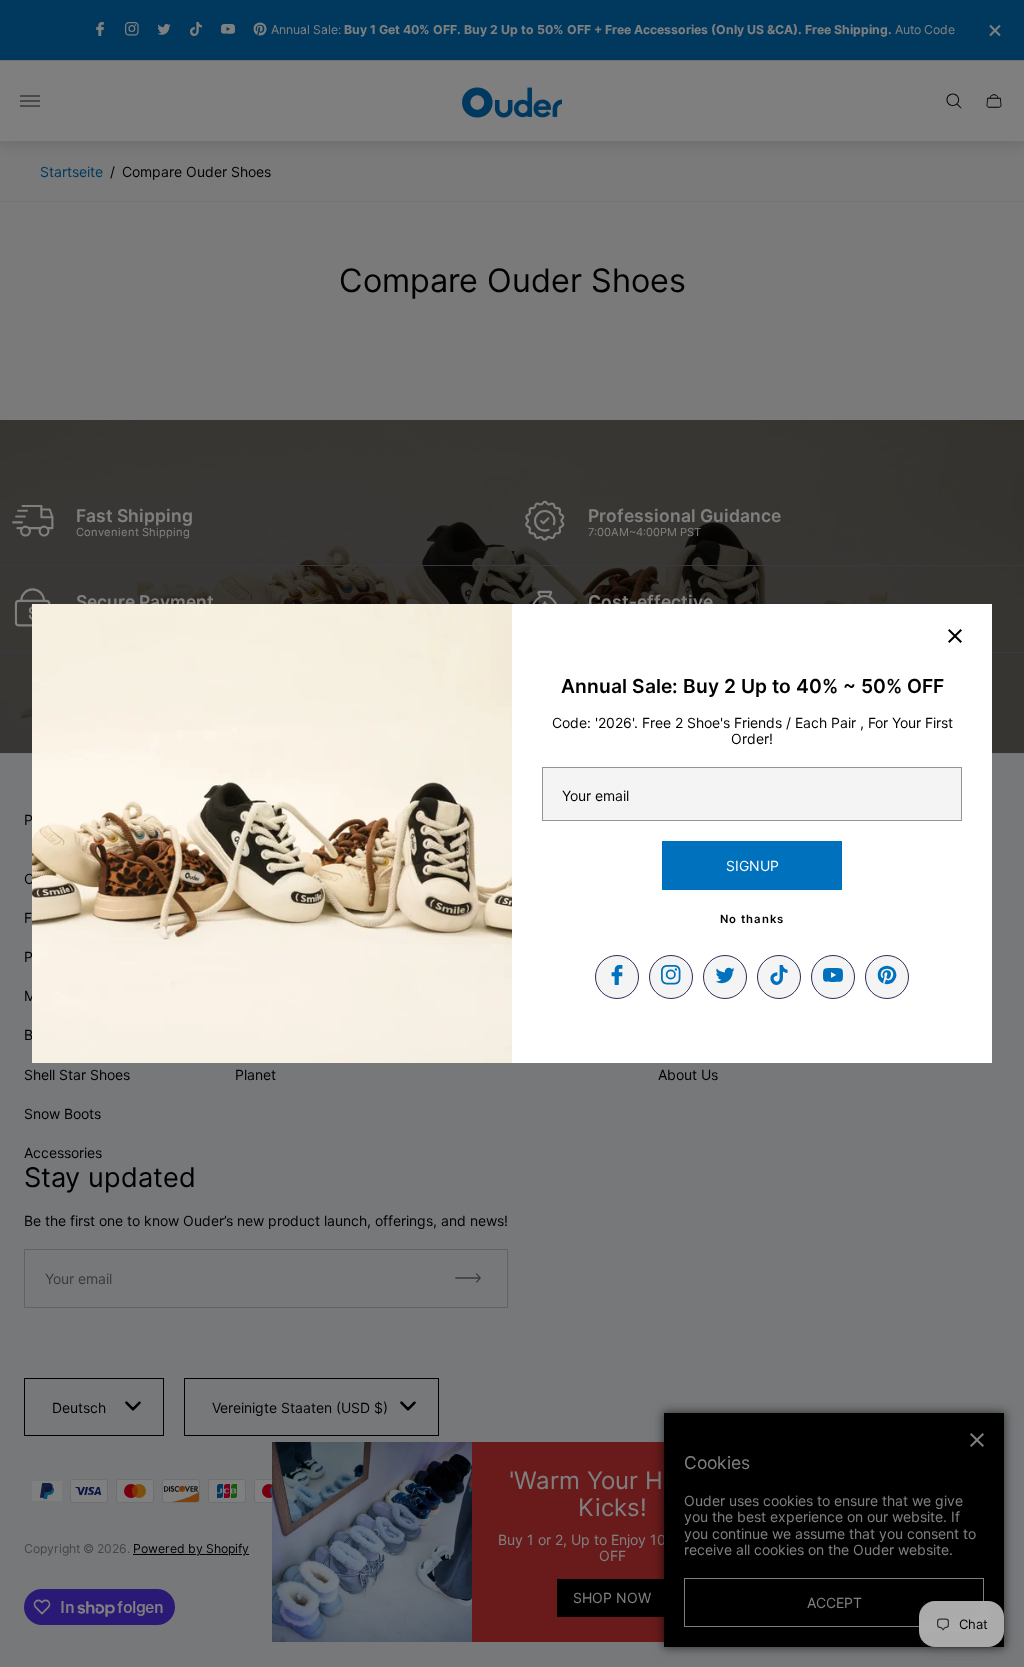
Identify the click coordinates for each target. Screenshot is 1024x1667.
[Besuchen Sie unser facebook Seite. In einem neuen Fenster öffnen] (617, 977)
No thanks (752, 919)
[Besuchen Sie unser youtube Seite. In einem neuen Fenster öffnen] (833, 977)
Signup (752, 865)
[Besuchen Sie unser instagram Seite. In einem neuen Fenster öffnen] (671, 977)
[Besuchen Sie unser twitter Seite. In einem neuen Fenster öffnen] (725, 977)
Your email (595, 796)
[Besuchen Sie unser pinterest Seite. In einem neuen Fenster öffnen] (887, 977)
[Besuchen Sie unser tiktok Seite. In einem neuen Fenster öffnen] (779, 977)
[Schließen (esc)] (955, 636)
